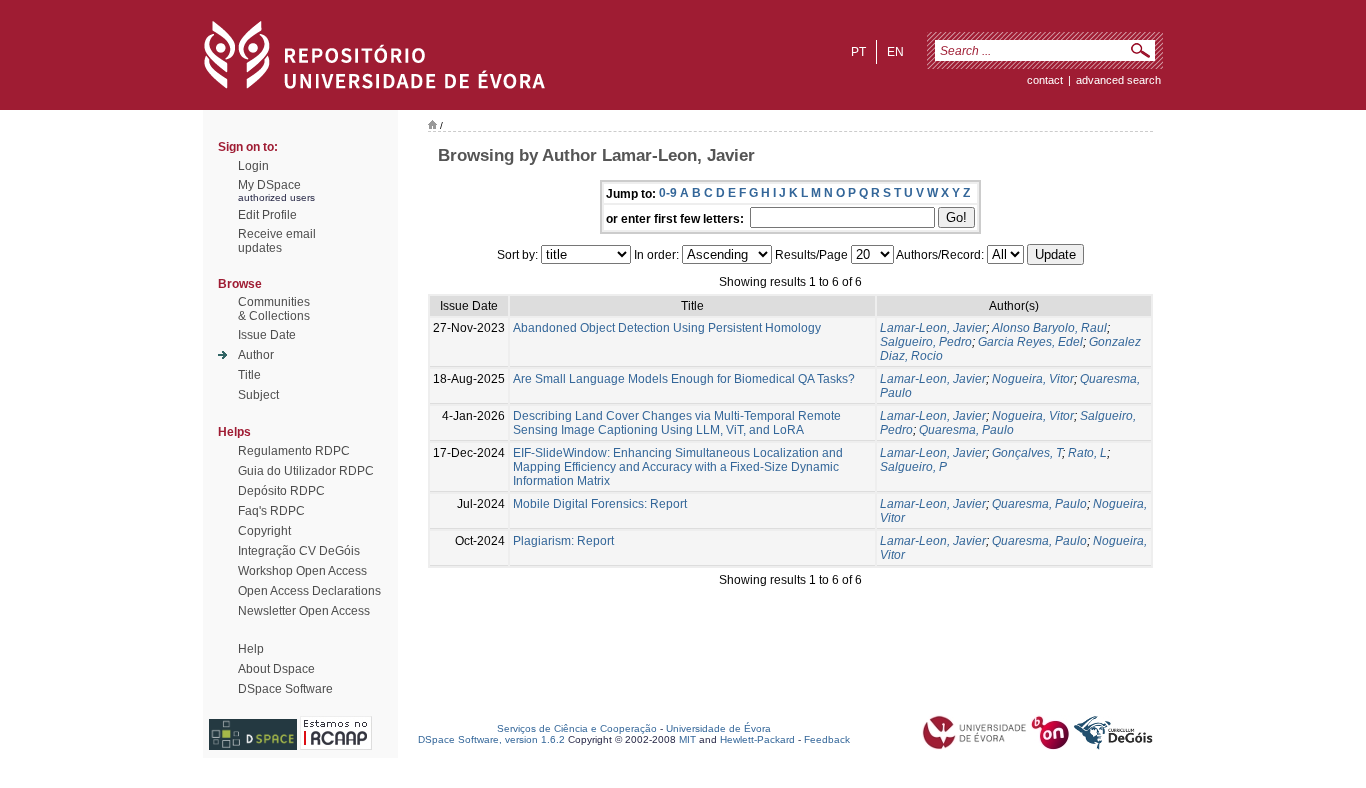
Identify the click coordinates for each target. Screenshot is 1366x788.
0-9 (668, 193)
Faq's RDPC (271, 511)
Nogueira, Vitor (1033, 379)
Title (249, 375)
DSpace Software (285, 689)
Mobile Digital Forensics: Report (600, 504)
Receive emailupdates (277, 241)
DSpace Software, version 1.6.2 (491, 739)
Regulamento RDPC (294, 451)
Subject (258, 395)
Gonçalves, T (1027, 453)
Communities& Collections (274, 309)
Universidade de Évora (718, 728)
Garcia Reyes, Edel (1030, 342)
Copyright (264, 531)
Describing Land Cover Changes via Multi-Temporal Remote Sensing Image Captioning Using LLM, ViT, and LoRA (677, 423)
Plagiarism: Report (563, 541)
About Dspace (276, 669)
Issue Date (267, 335)
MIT (687, 739)
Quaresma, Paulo (966, 430)
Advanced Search (1118, 80)
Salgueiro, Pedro (926, 342)
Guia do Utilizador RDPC (306, 471)
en (895, 52)
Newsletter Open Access (304, 611)
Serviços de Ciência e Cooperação (577, 728)
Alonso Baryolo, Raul (1049, 328)
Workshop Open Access (302, 571)
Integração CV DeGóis (299, 551)
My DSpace (269, 185)
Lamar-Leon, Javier (933, 328)
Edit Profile (267, 215)
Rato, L (1087, 453)
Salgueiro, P (913, 467)
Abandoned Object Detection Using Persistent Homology (667, 328)
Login (253, 166)
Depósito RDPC (281, 491)
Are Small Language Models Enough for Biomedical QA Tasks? (684, 379)
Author (256, 355)
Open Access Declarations (309, 591)
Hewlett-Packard (757, 739)
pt (858, 52)
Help (251, 649)
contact (1045, 80)
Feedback (827, 739)
